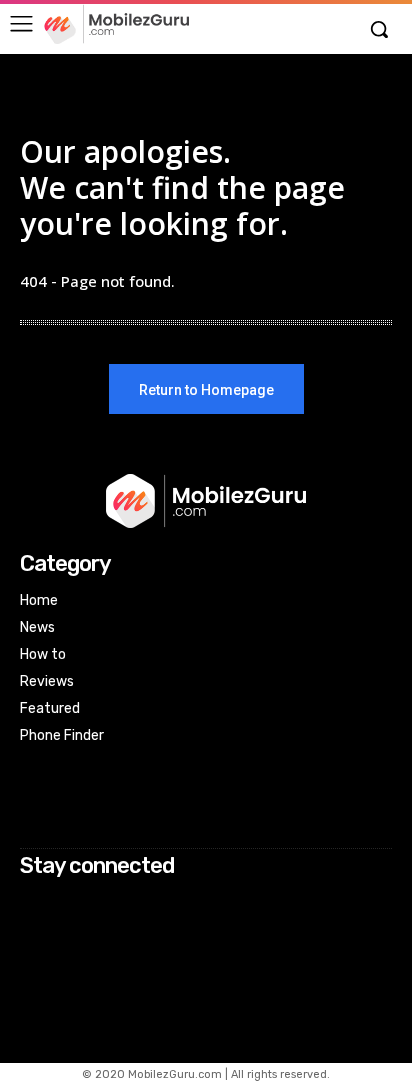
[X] (33, 957)
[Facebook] (33, 904)
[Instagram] (33, 930)
